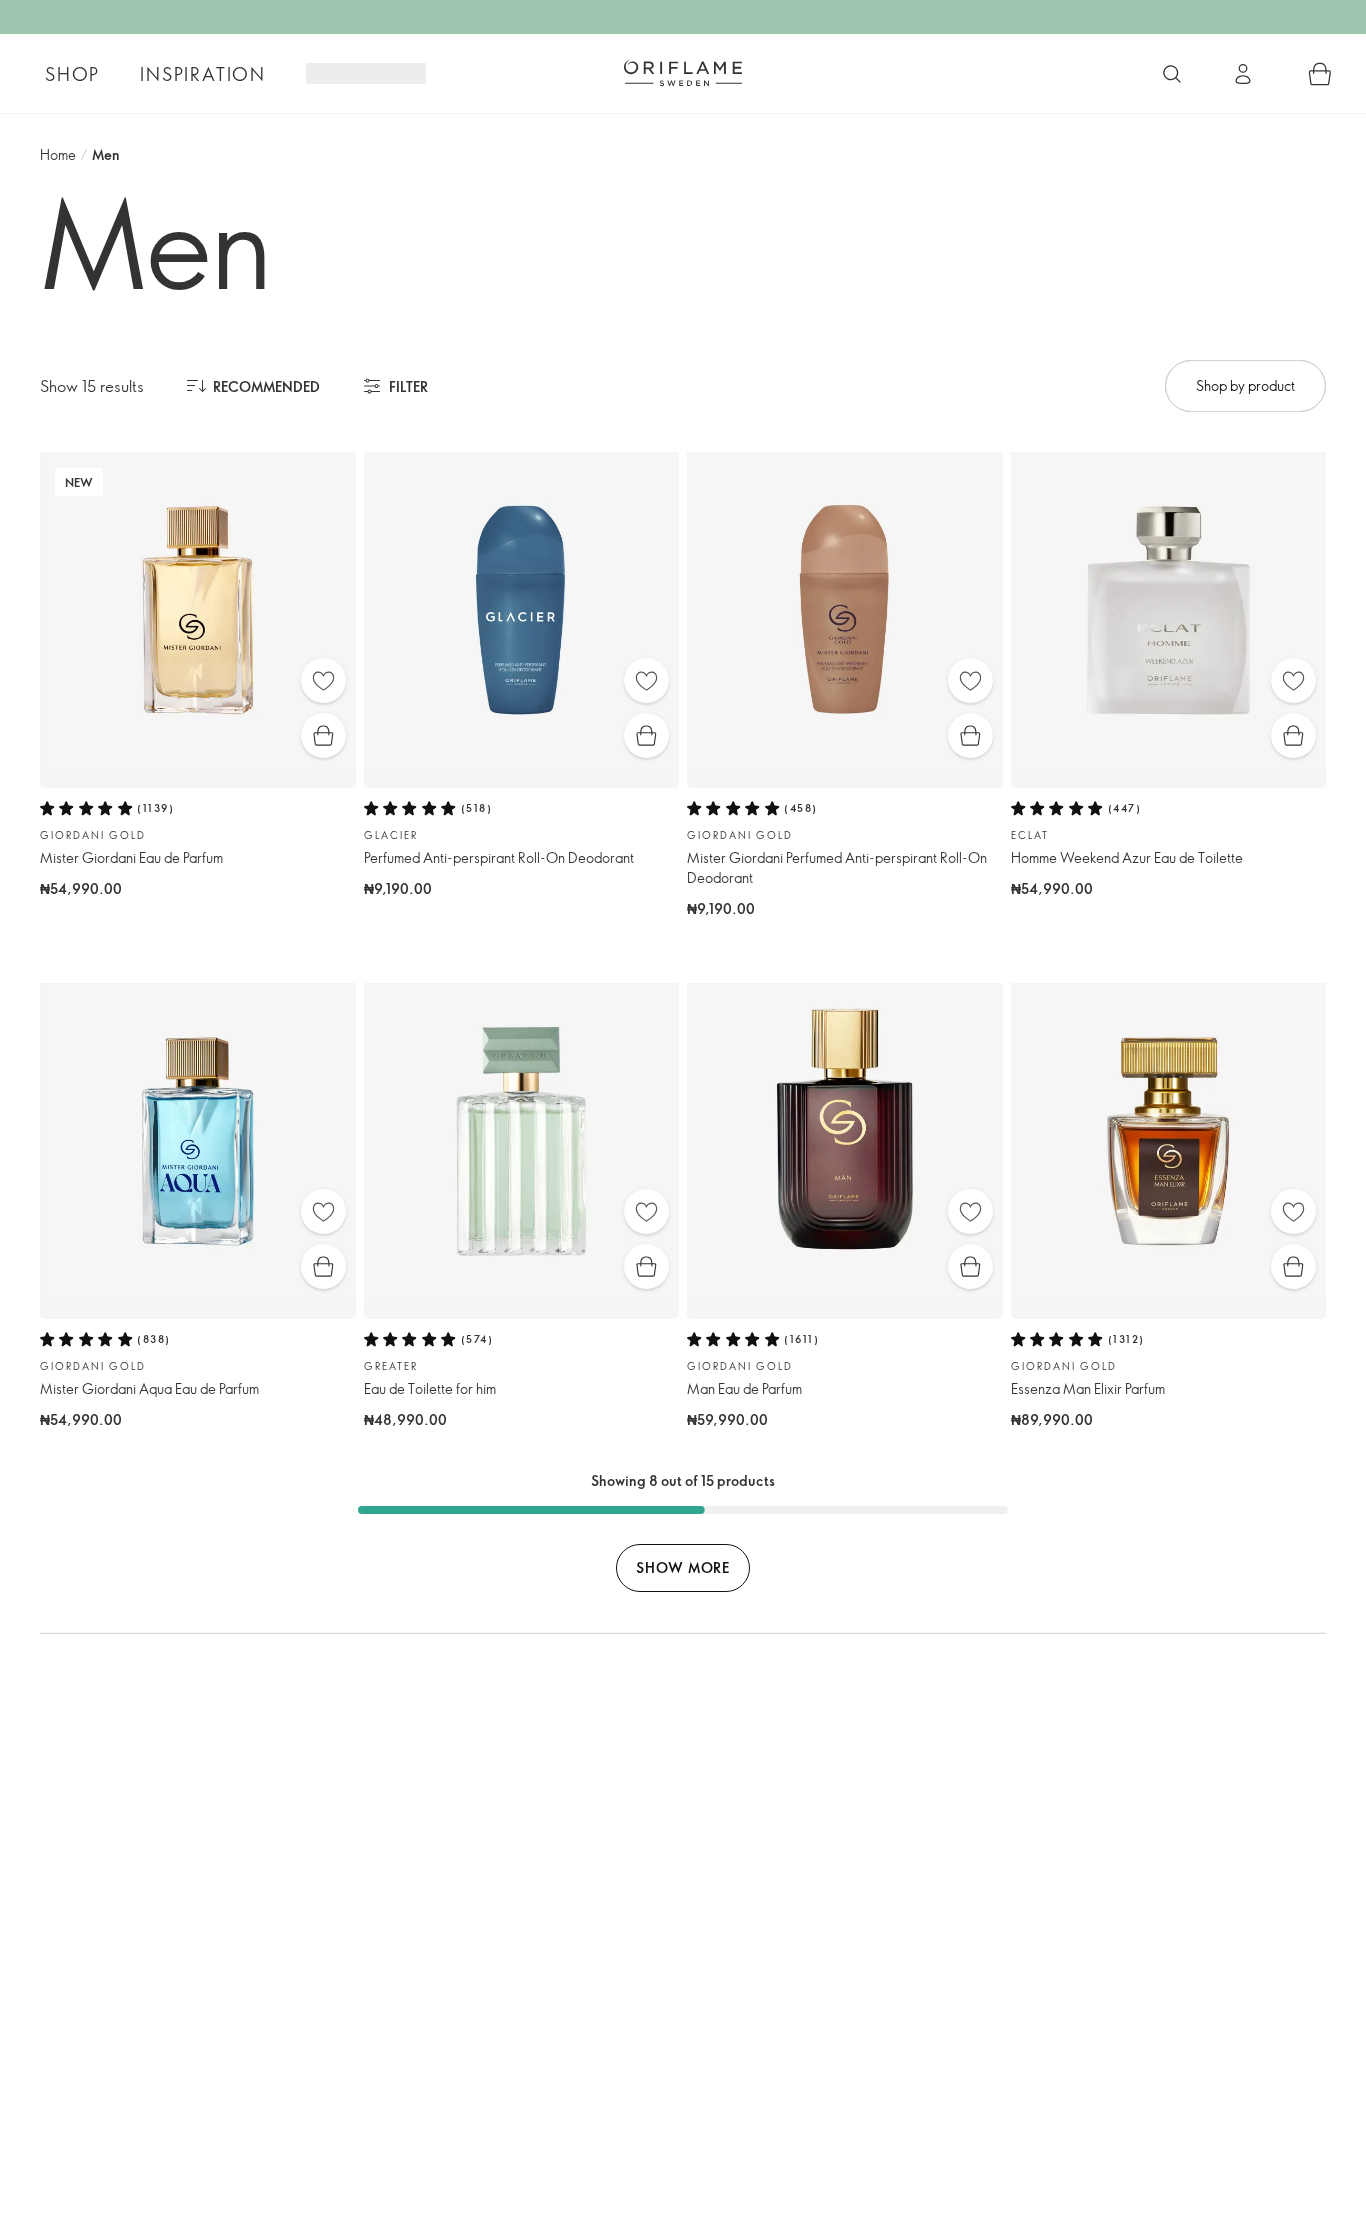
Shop (72, 74)
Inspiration (203, 74)
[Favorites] (323, 680)
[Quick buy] (323, 735)
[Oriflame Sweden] (683, 73)
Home (58, 154)
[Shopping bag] (1320, 74)
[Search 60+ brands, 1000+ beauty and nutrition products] (1172, 74)
